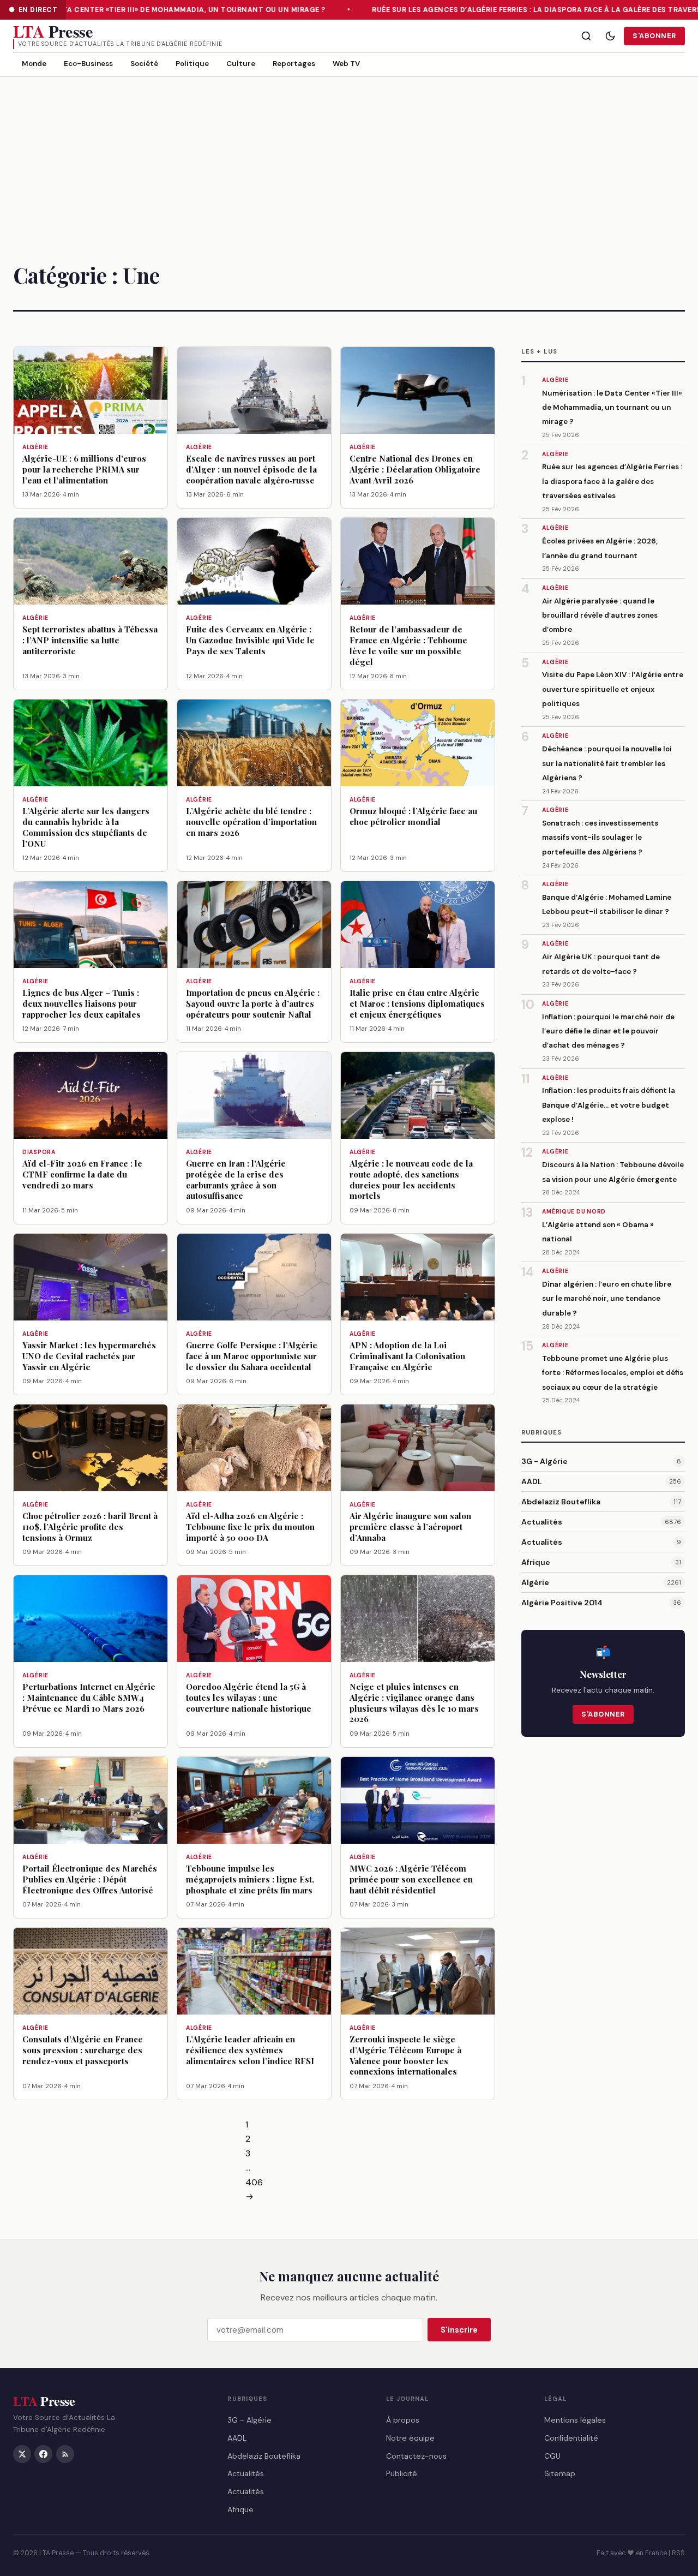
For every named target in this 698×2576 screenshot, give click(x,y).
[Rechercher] (586, 36)
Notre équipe (410, 2437)
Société (144, 64)
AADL (532, 1481)
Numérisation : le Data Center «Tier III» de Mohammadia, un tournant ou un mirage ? (612, 408)
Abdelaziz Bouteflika (561, 1502)
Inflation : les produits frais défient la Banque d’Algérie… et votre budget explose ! (609, 1105)
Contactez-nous (416, 2455)
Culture (241, 64)
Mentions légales (575, 2419)
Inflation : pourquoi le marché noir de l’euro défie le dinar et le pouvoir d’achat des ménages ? (608, 1031)
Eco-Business (88, 64)
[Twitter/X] (22, 2454)
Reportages (294, 64)
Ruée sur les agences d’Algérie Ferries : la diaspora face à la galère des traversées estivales (612, 481)
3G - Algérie (544, 1461)
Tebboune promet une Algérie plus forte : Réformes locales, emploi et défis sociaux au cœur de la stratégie (613, 1373)
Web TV (346, 64)
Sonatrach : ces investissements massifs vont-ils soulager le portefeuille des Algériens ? (600, 838)
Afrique (536, 1562)
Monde (34, 64)
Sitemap (560, 2473)
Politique (192, 64)
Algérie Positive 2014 (562, 1603)
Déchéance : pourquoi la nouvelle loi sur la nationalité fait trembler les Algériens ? (607, 763)
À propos (403, 2419)
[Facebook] (43, 2454)
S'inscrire (459, 2330)
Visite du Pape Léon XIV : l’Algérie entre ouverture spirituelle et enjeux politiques (613, 689)
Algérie (535, 1582)
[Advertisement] (349, 159)
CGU (552, 2455)
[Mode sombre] (610, 36)
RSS (678, 2553)
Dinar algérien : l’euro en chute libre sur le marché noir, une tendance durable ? (607, 1299)
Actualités (542, 1522)
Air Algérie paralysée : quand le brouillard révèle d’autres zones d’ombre (600, 615)
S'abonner (654, 36)
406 (254, 2182)
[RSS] (65, 2454)
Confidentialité (571, 2437)
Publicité (402, 2473)
